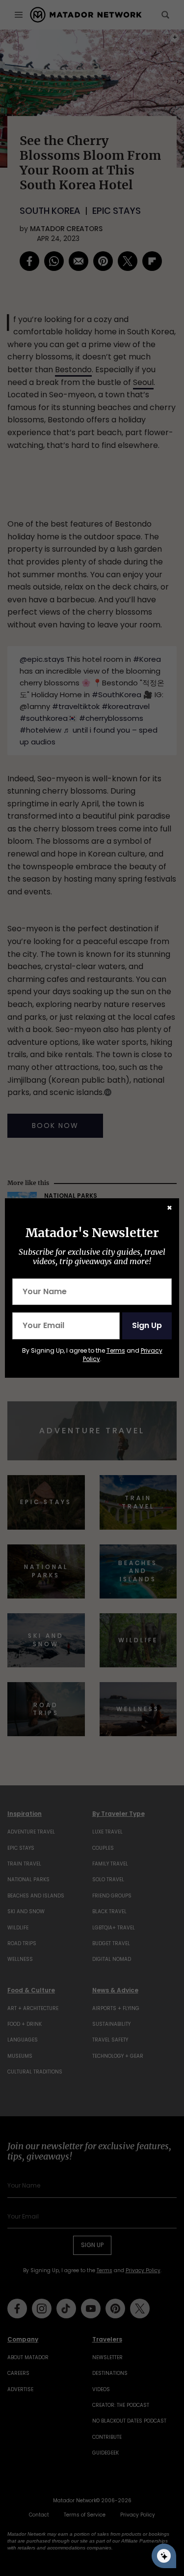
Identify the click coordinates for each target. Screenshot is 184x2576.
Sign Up (147, 1325)
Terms (116, 1350)
